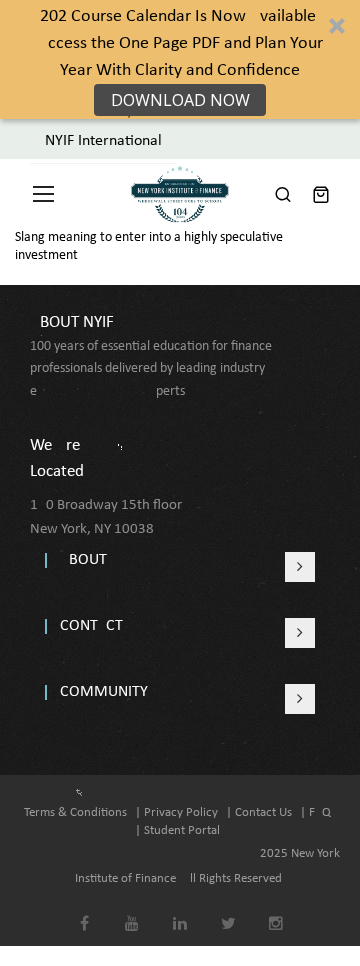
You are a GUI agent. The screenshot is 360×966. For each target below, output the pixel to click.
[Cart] (321, 194)
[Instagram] (276, 909)
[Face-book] (84, 909)
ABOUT (83, 560)
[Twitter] (228, 909)
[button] (180, 59)
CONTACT (91, 626)
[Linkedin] (180, 909)
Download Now (180, 100)
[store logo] (180, 194)
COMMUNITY (104, 692)
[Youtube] (132, 909)
